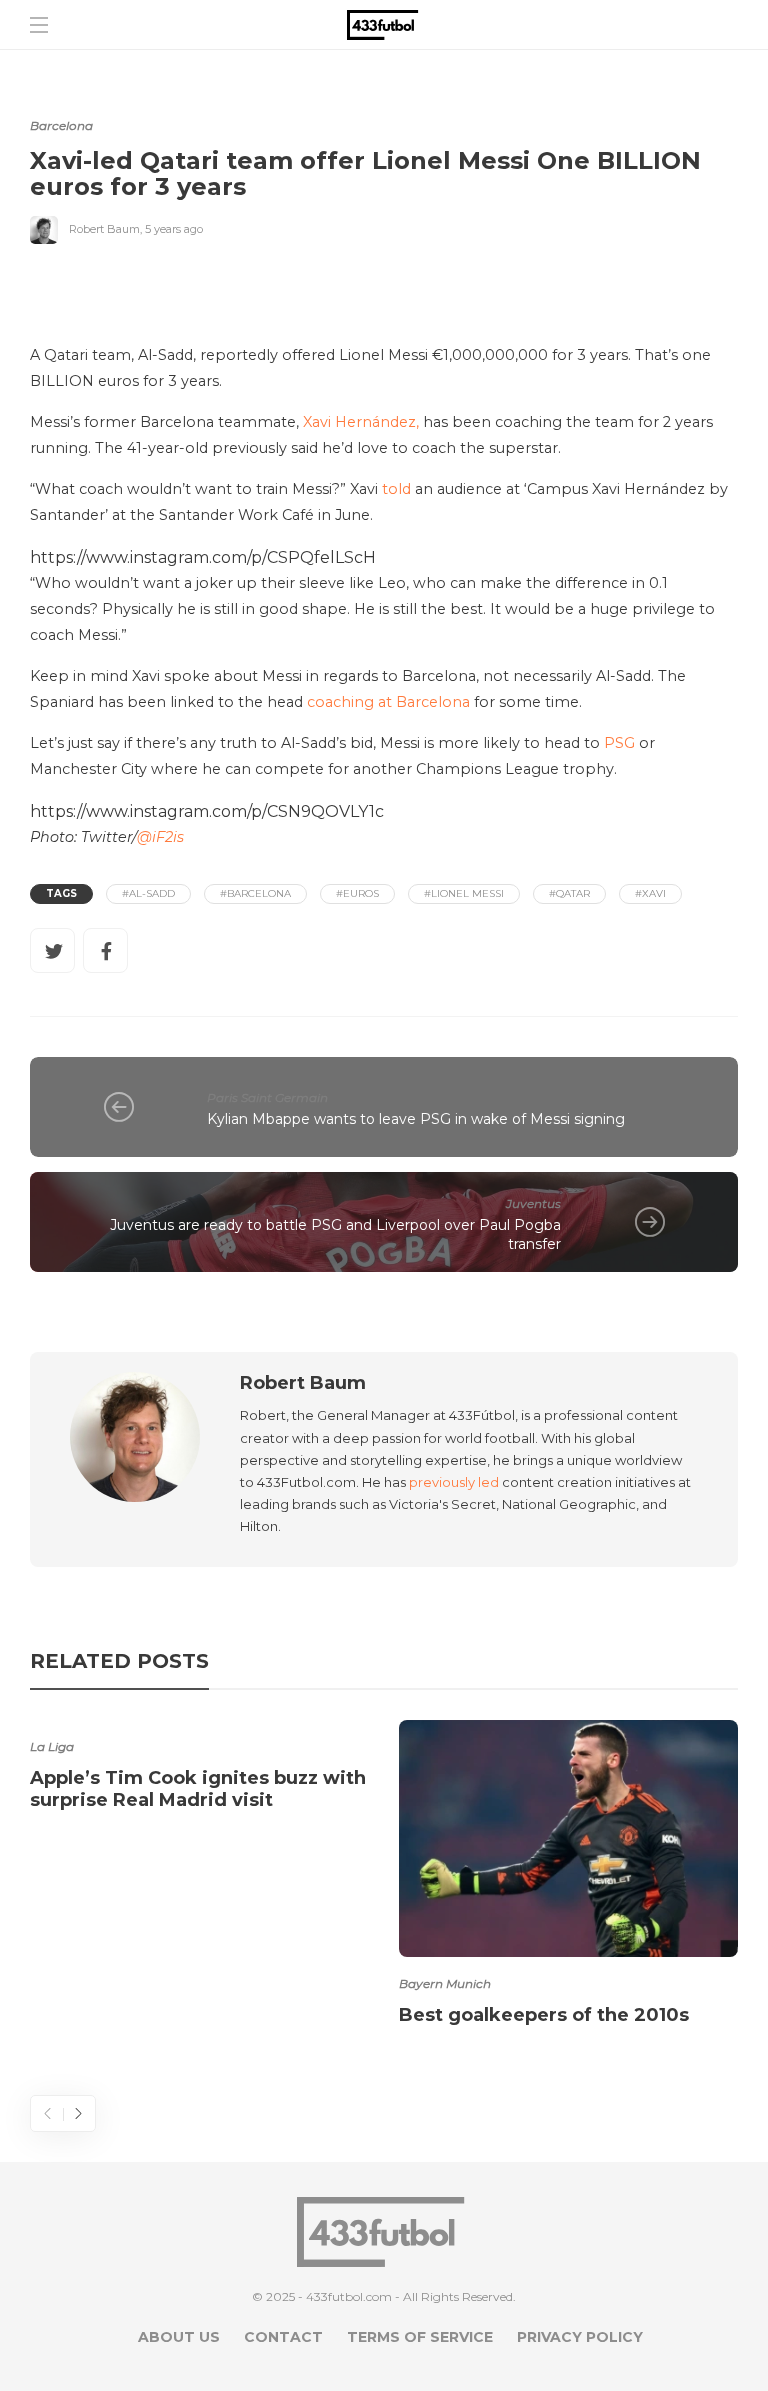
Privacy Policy (580, 2337)
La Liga (52, 1746)
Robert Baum (104, 229)
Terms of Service (420, 2337)
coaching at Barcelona (388, 702)
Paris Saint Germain (267, 1097)
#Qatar (569, 893)
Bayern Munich (445, 1983)
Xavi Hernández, (361, 422)
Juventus (533, 1203)
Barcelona (61, 125)
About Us (179, 2337)
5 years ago (174, 229)
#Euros (357, 893)
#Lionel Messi (464, 893)
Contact (283, 2337)
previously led (454, 1482)
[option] (199, 1769)
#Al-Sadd (148, 893)
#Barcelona (255, 893)
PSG (619, 743)
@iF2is (160, 837)
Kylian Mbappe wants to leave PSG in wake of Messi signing (416, 1119)
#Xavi (650, 893)
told (396, 489)
